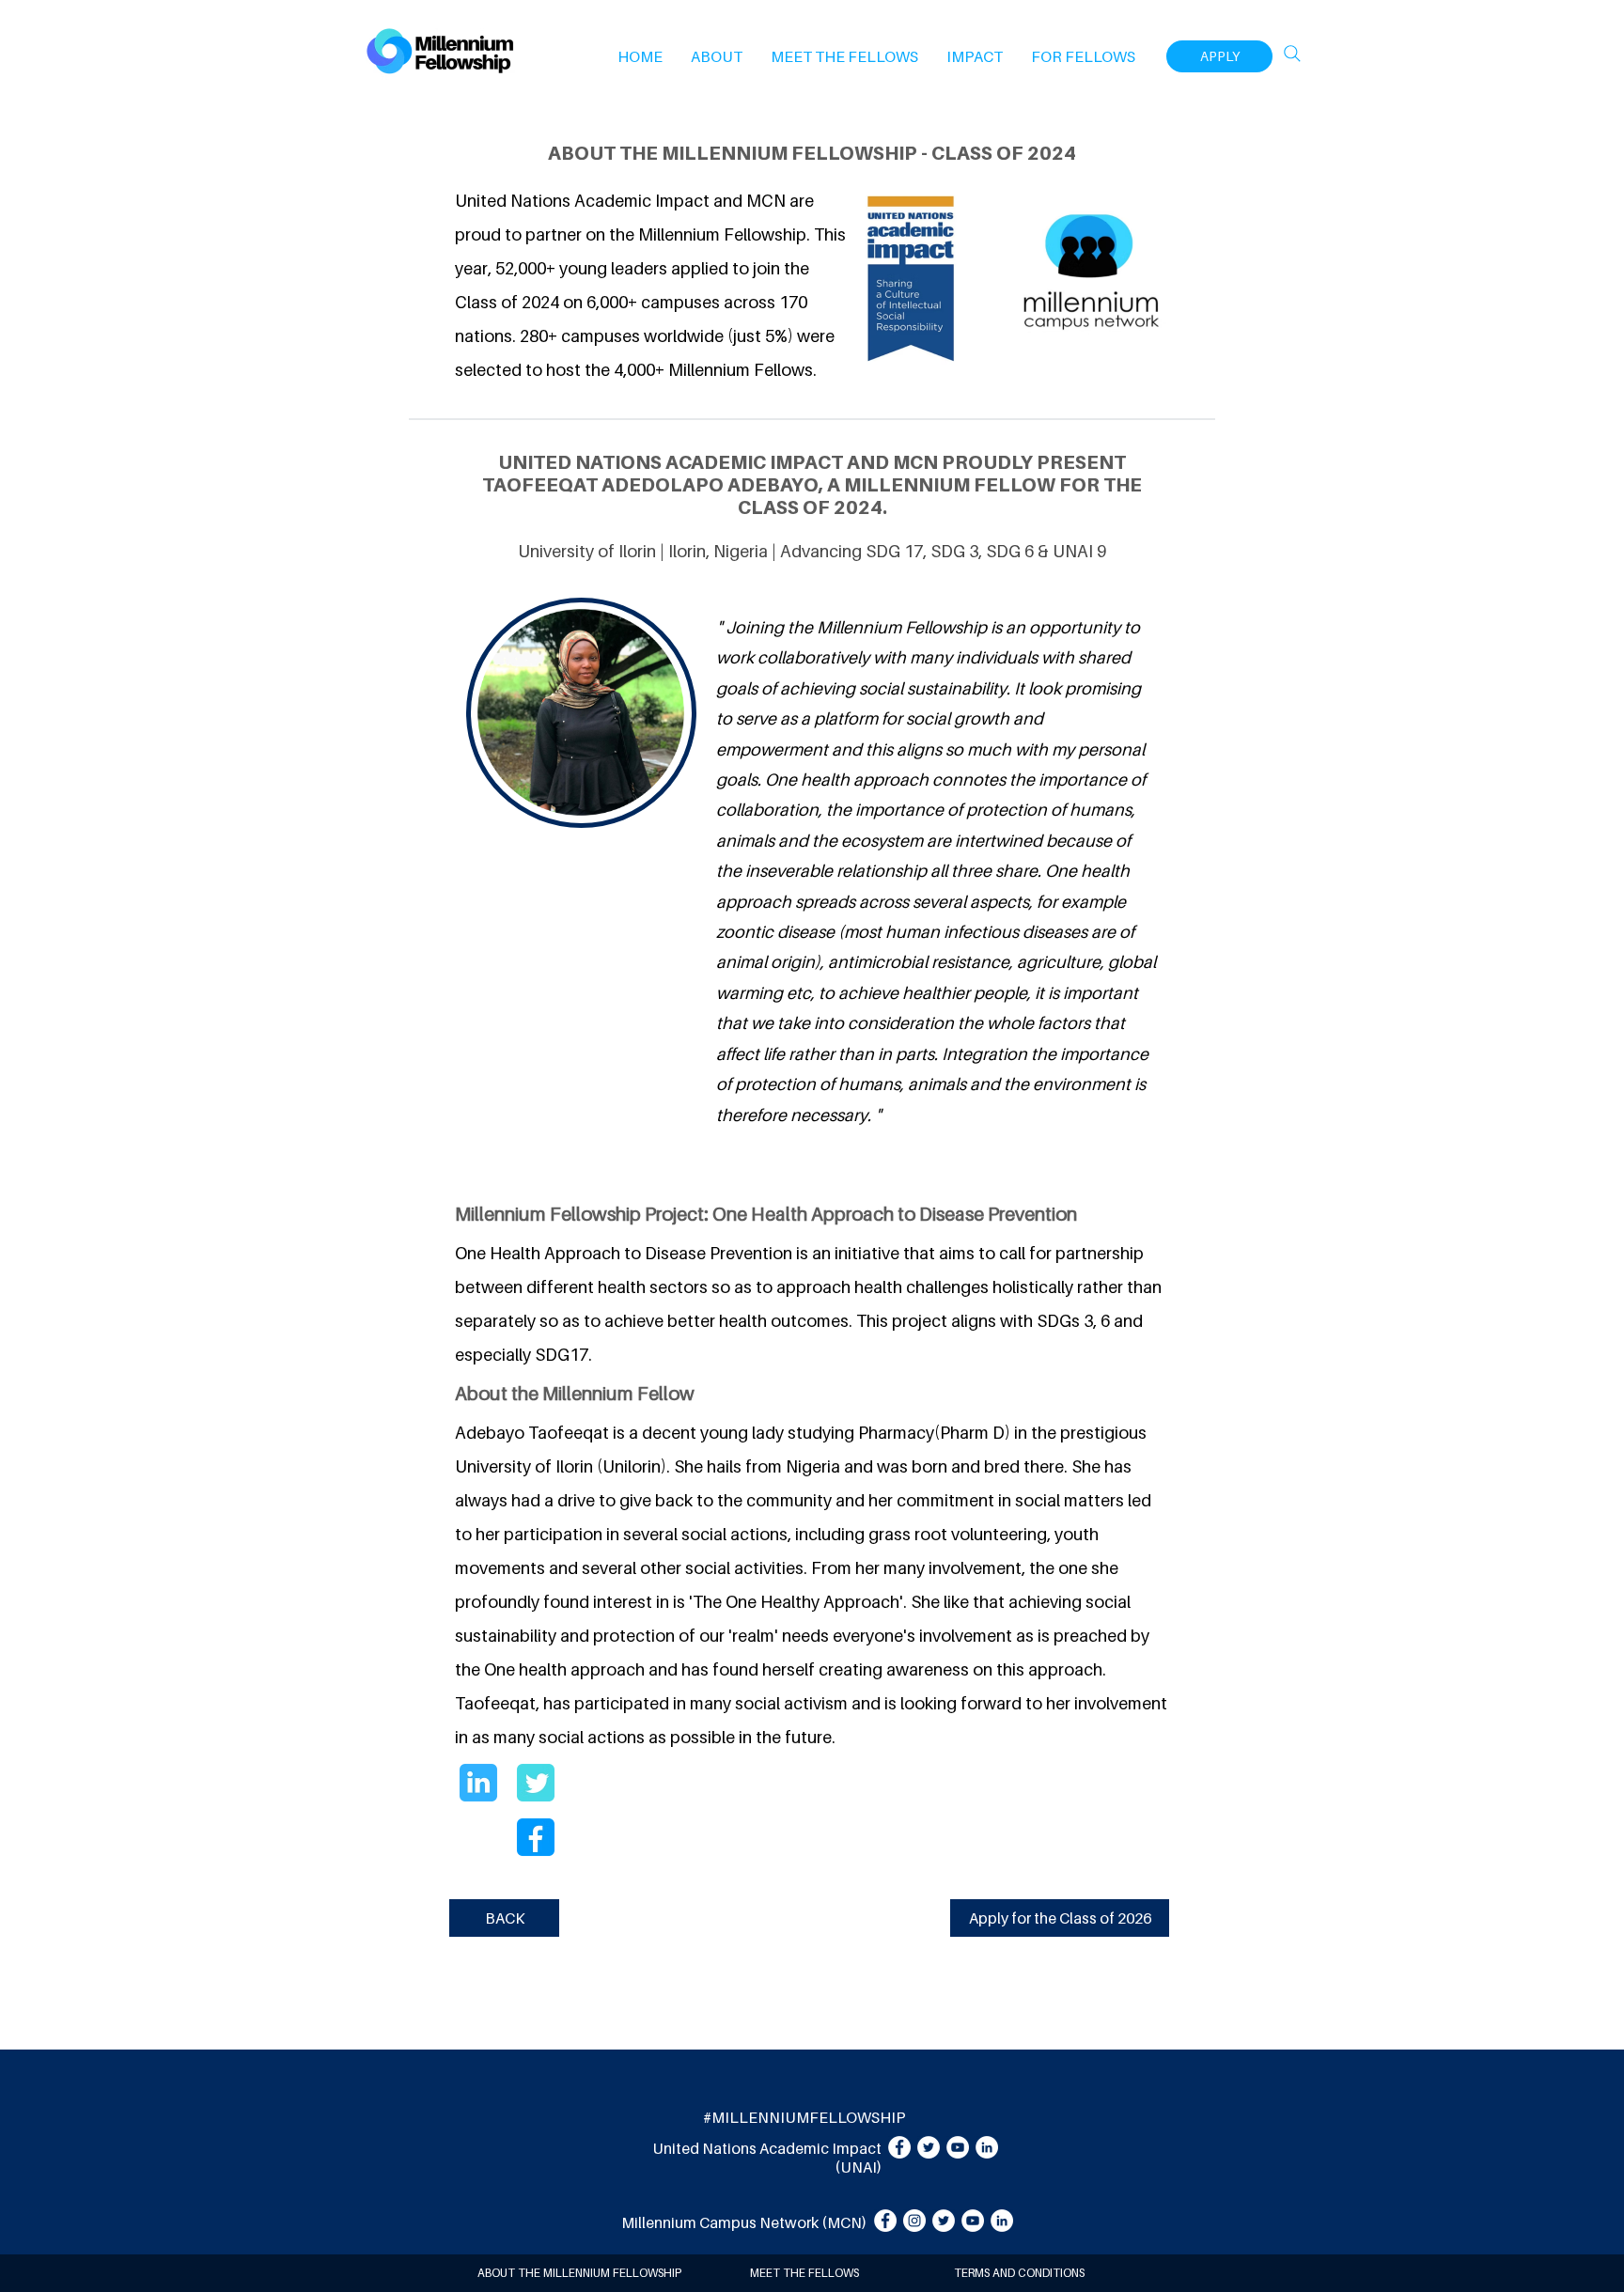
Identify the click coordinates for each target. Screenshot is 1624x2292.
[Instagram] (914, 2221)
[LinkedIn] (987, 2147)
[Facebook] (899, 2147)
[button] (717, 56)
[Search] (1292, 54)
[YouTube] (958, 2147)
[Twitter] (929, 2147)
